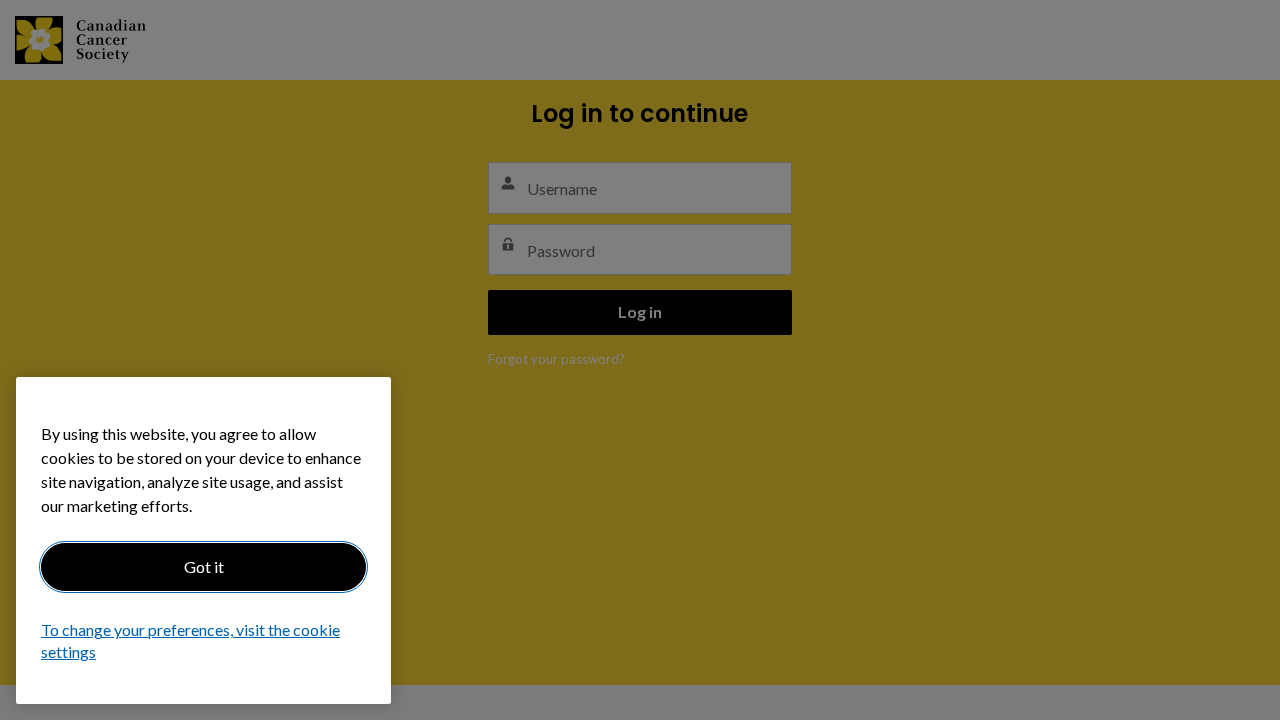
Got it (204, 566)
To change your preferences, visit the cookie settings (190, 641)
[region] (203, 540)
